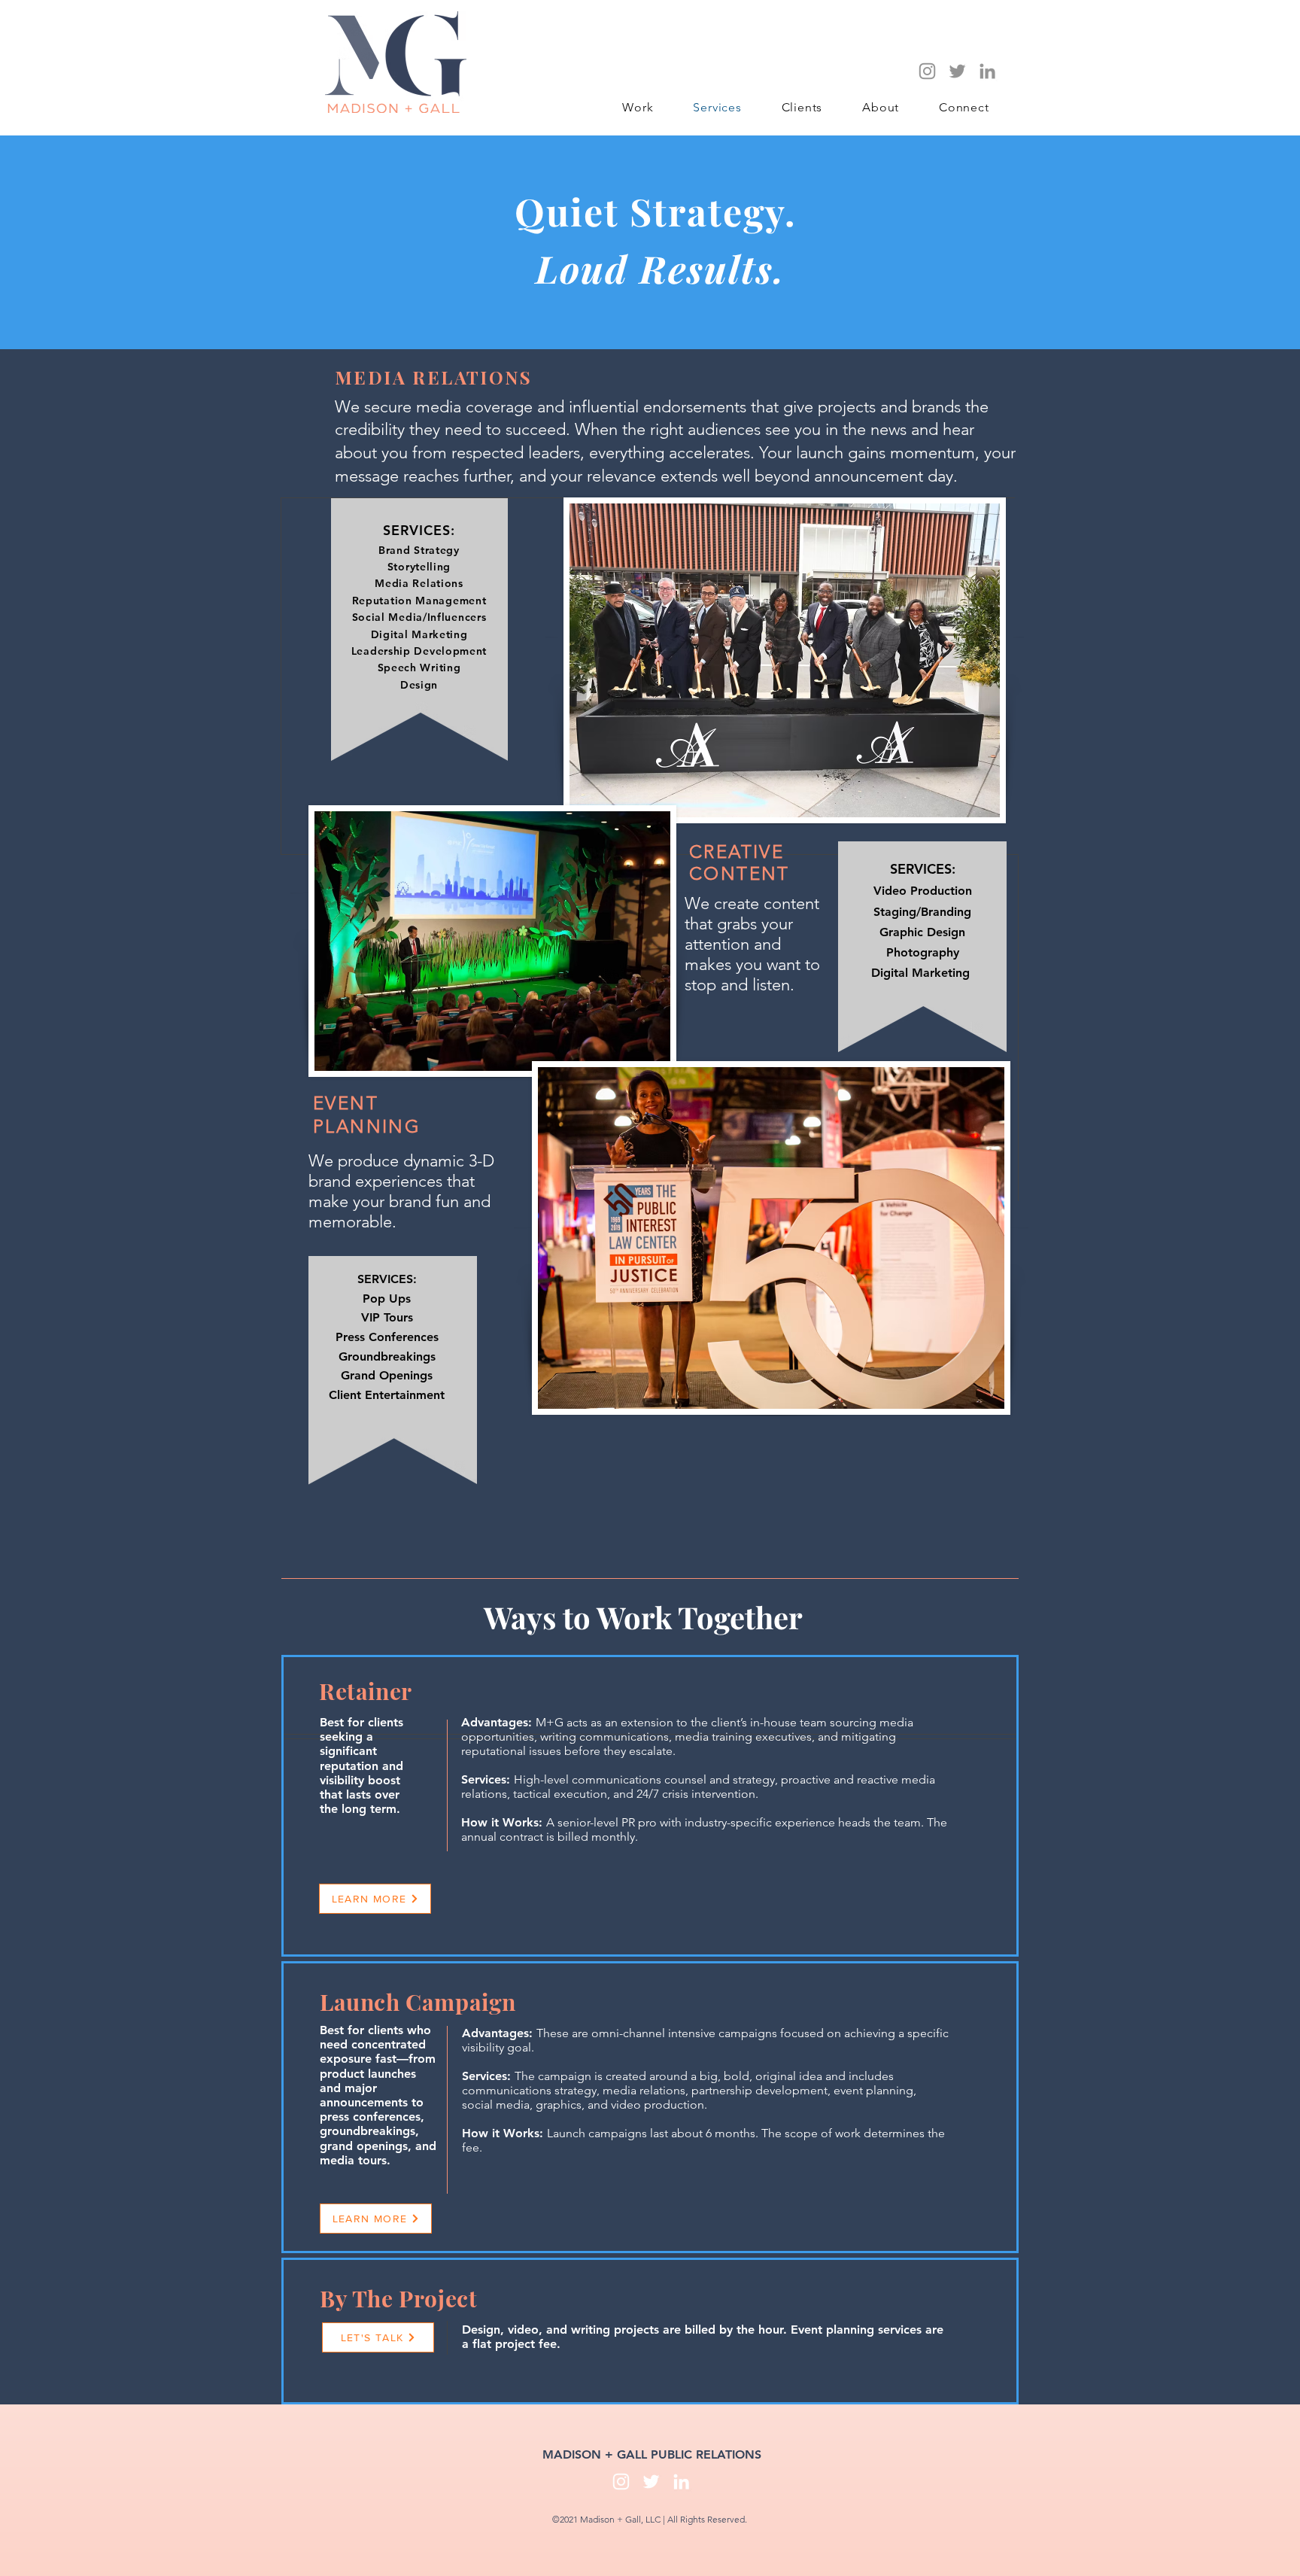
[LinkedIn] (987, 71)
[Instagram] (927, 71)
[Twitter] (957, 71)
